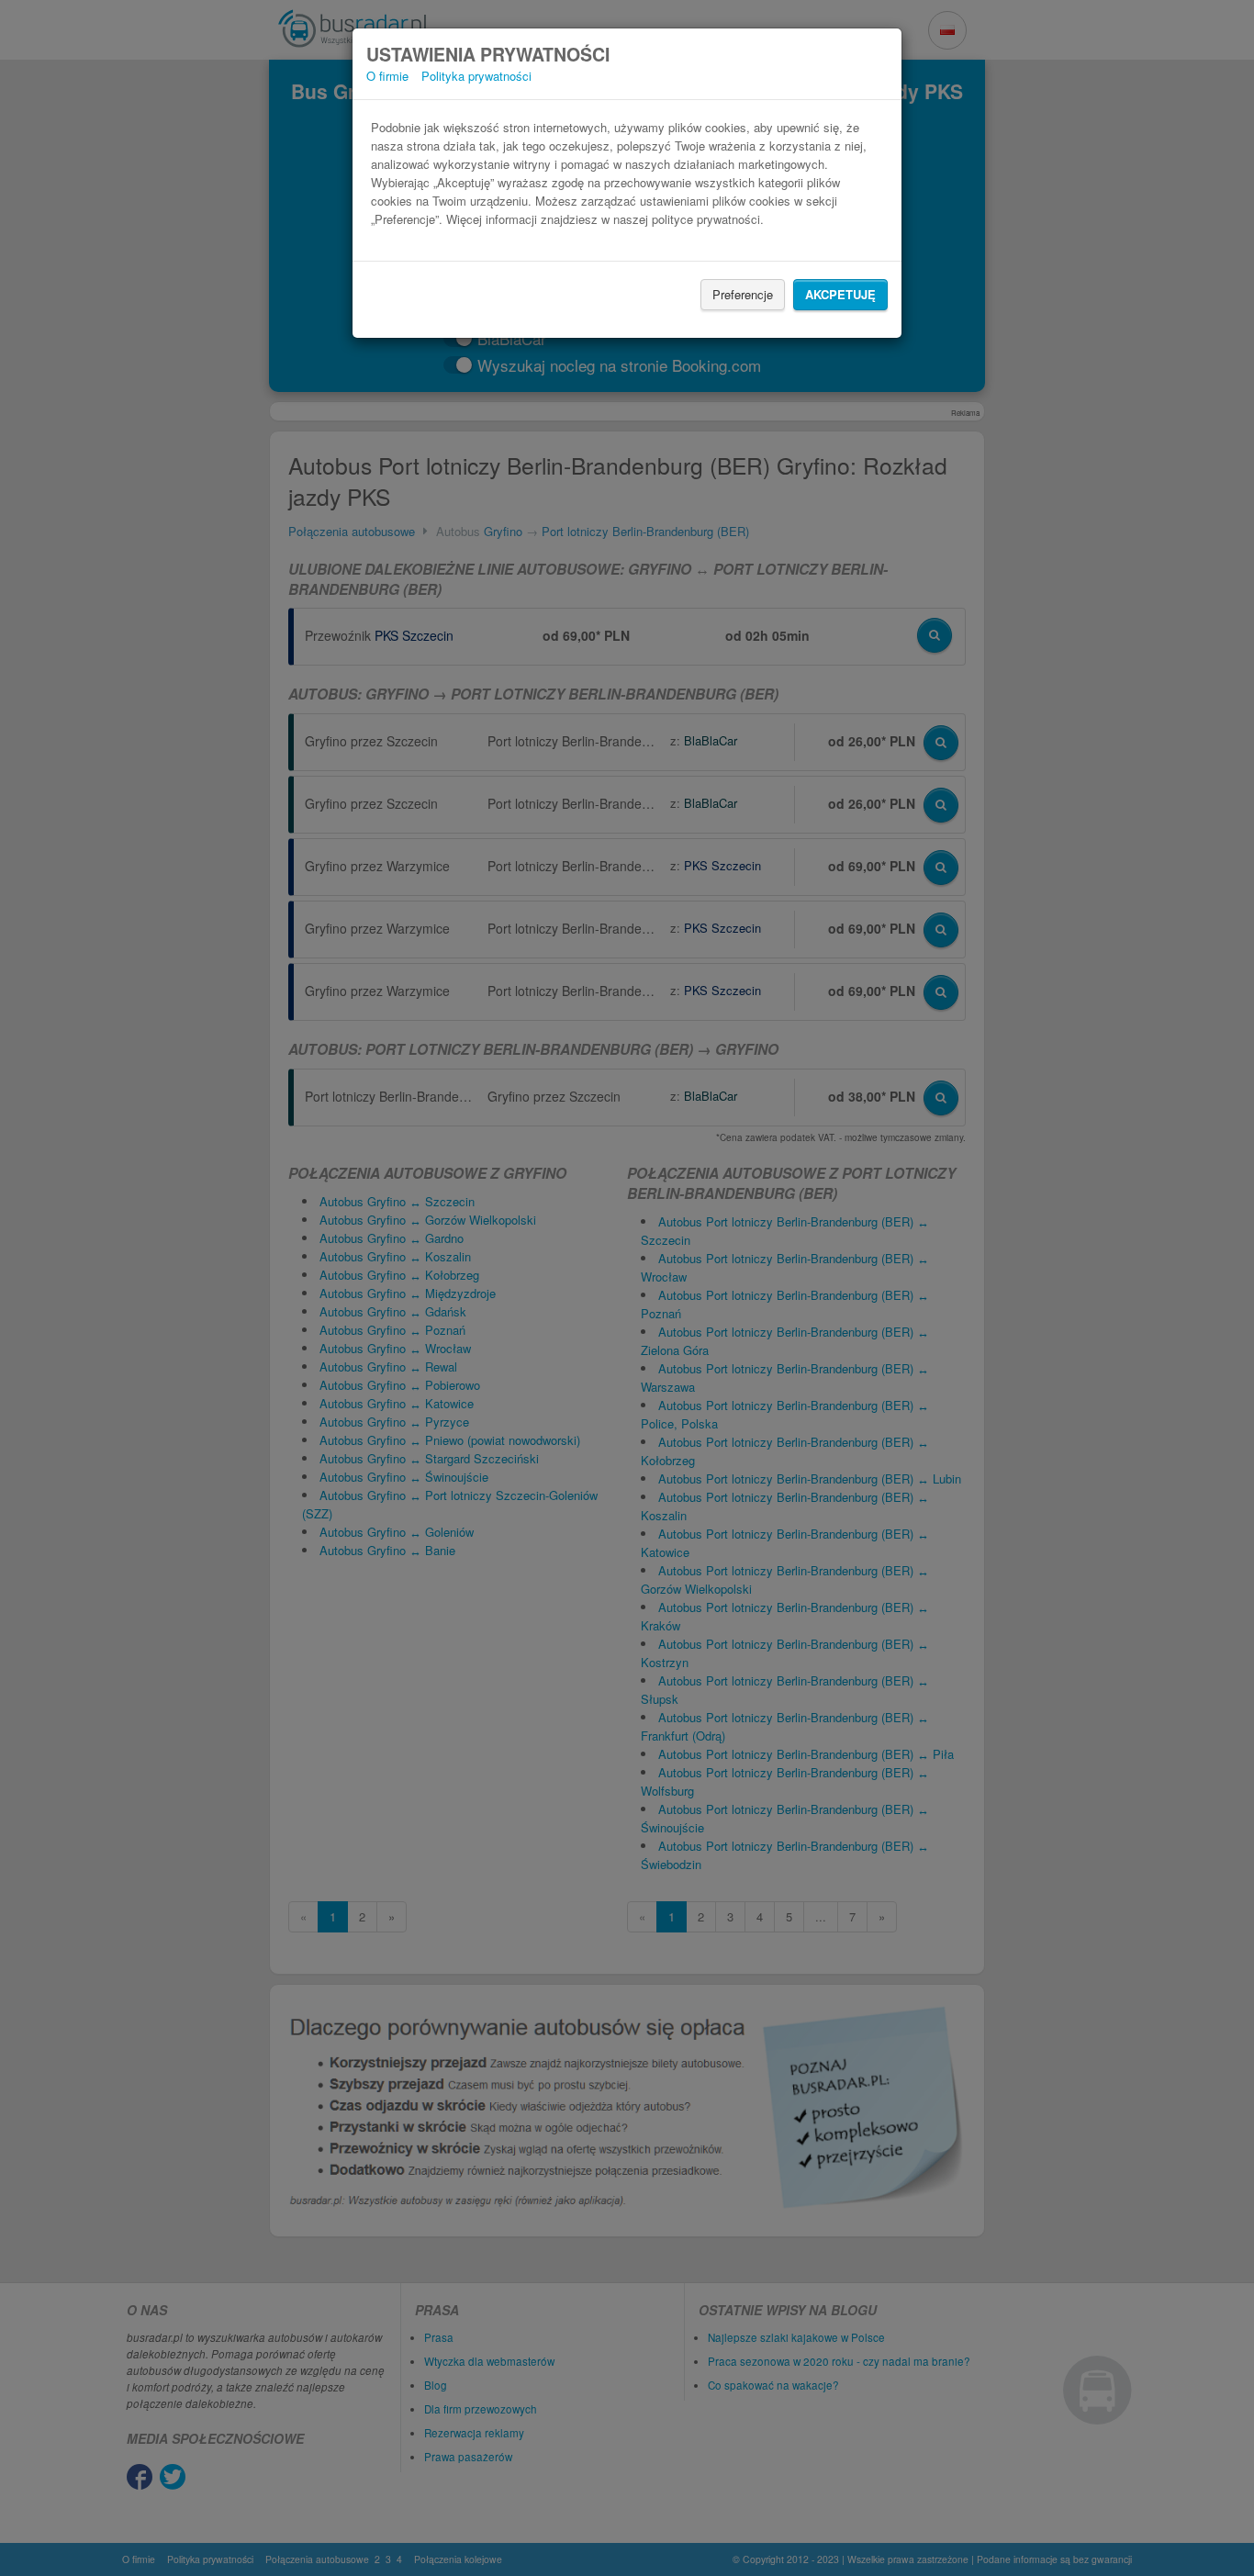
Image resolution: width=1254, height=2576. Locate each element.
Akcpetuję (840, 294)
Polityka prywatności (476, 76)
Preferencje (743, 294)
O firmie (387, 76)
